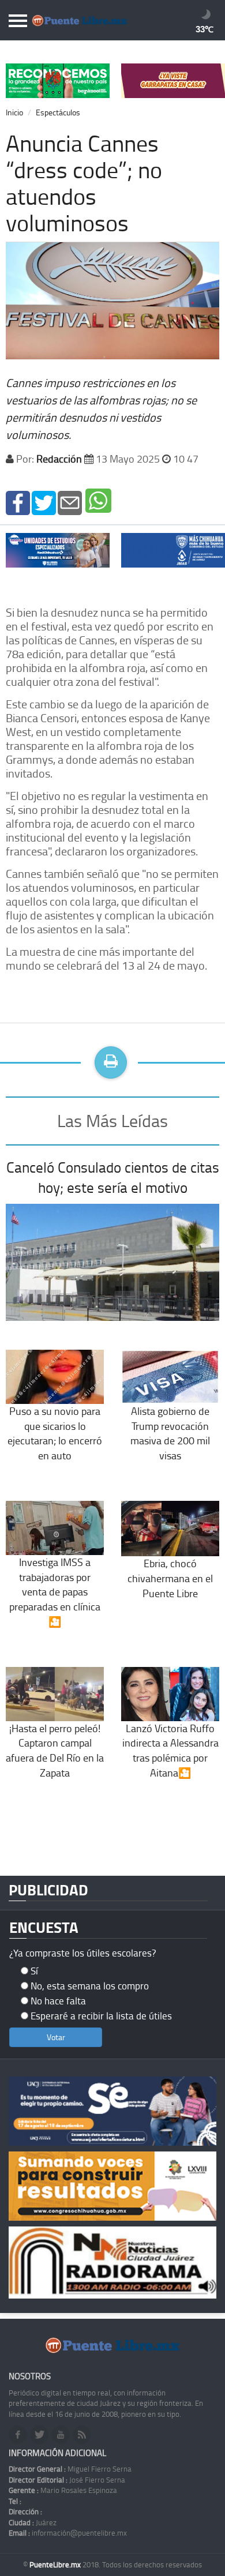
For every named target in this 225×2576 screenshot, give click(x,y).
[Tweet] (44, 502)
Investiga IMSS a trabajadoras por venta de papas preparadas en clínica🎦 (55, 1592)
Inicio (14, 112)
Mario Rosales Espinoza (63, 2490)
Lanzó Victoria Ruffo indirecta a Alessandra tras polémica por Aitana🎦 (170, 1750)
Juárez (33, 2522)
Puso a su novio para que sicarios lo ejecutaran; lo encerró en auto (55, 1433)
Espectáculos (58, 112)
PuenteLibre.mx (56, 2564)
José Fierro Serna (67, 2480)
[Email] (70, 502)
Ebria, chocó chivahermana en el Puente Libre (170, 1578)
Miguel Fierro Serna (70, 2469)
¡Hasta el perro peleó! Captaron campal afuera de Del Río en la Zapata (55, 1750)
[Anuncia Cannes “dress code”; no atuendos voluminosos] (18, 502)
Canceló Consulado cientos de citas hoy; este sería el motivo (113, 1178)
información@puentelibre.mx (68, 2533)
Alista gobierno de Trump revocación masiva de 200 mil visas (170, 1433)
